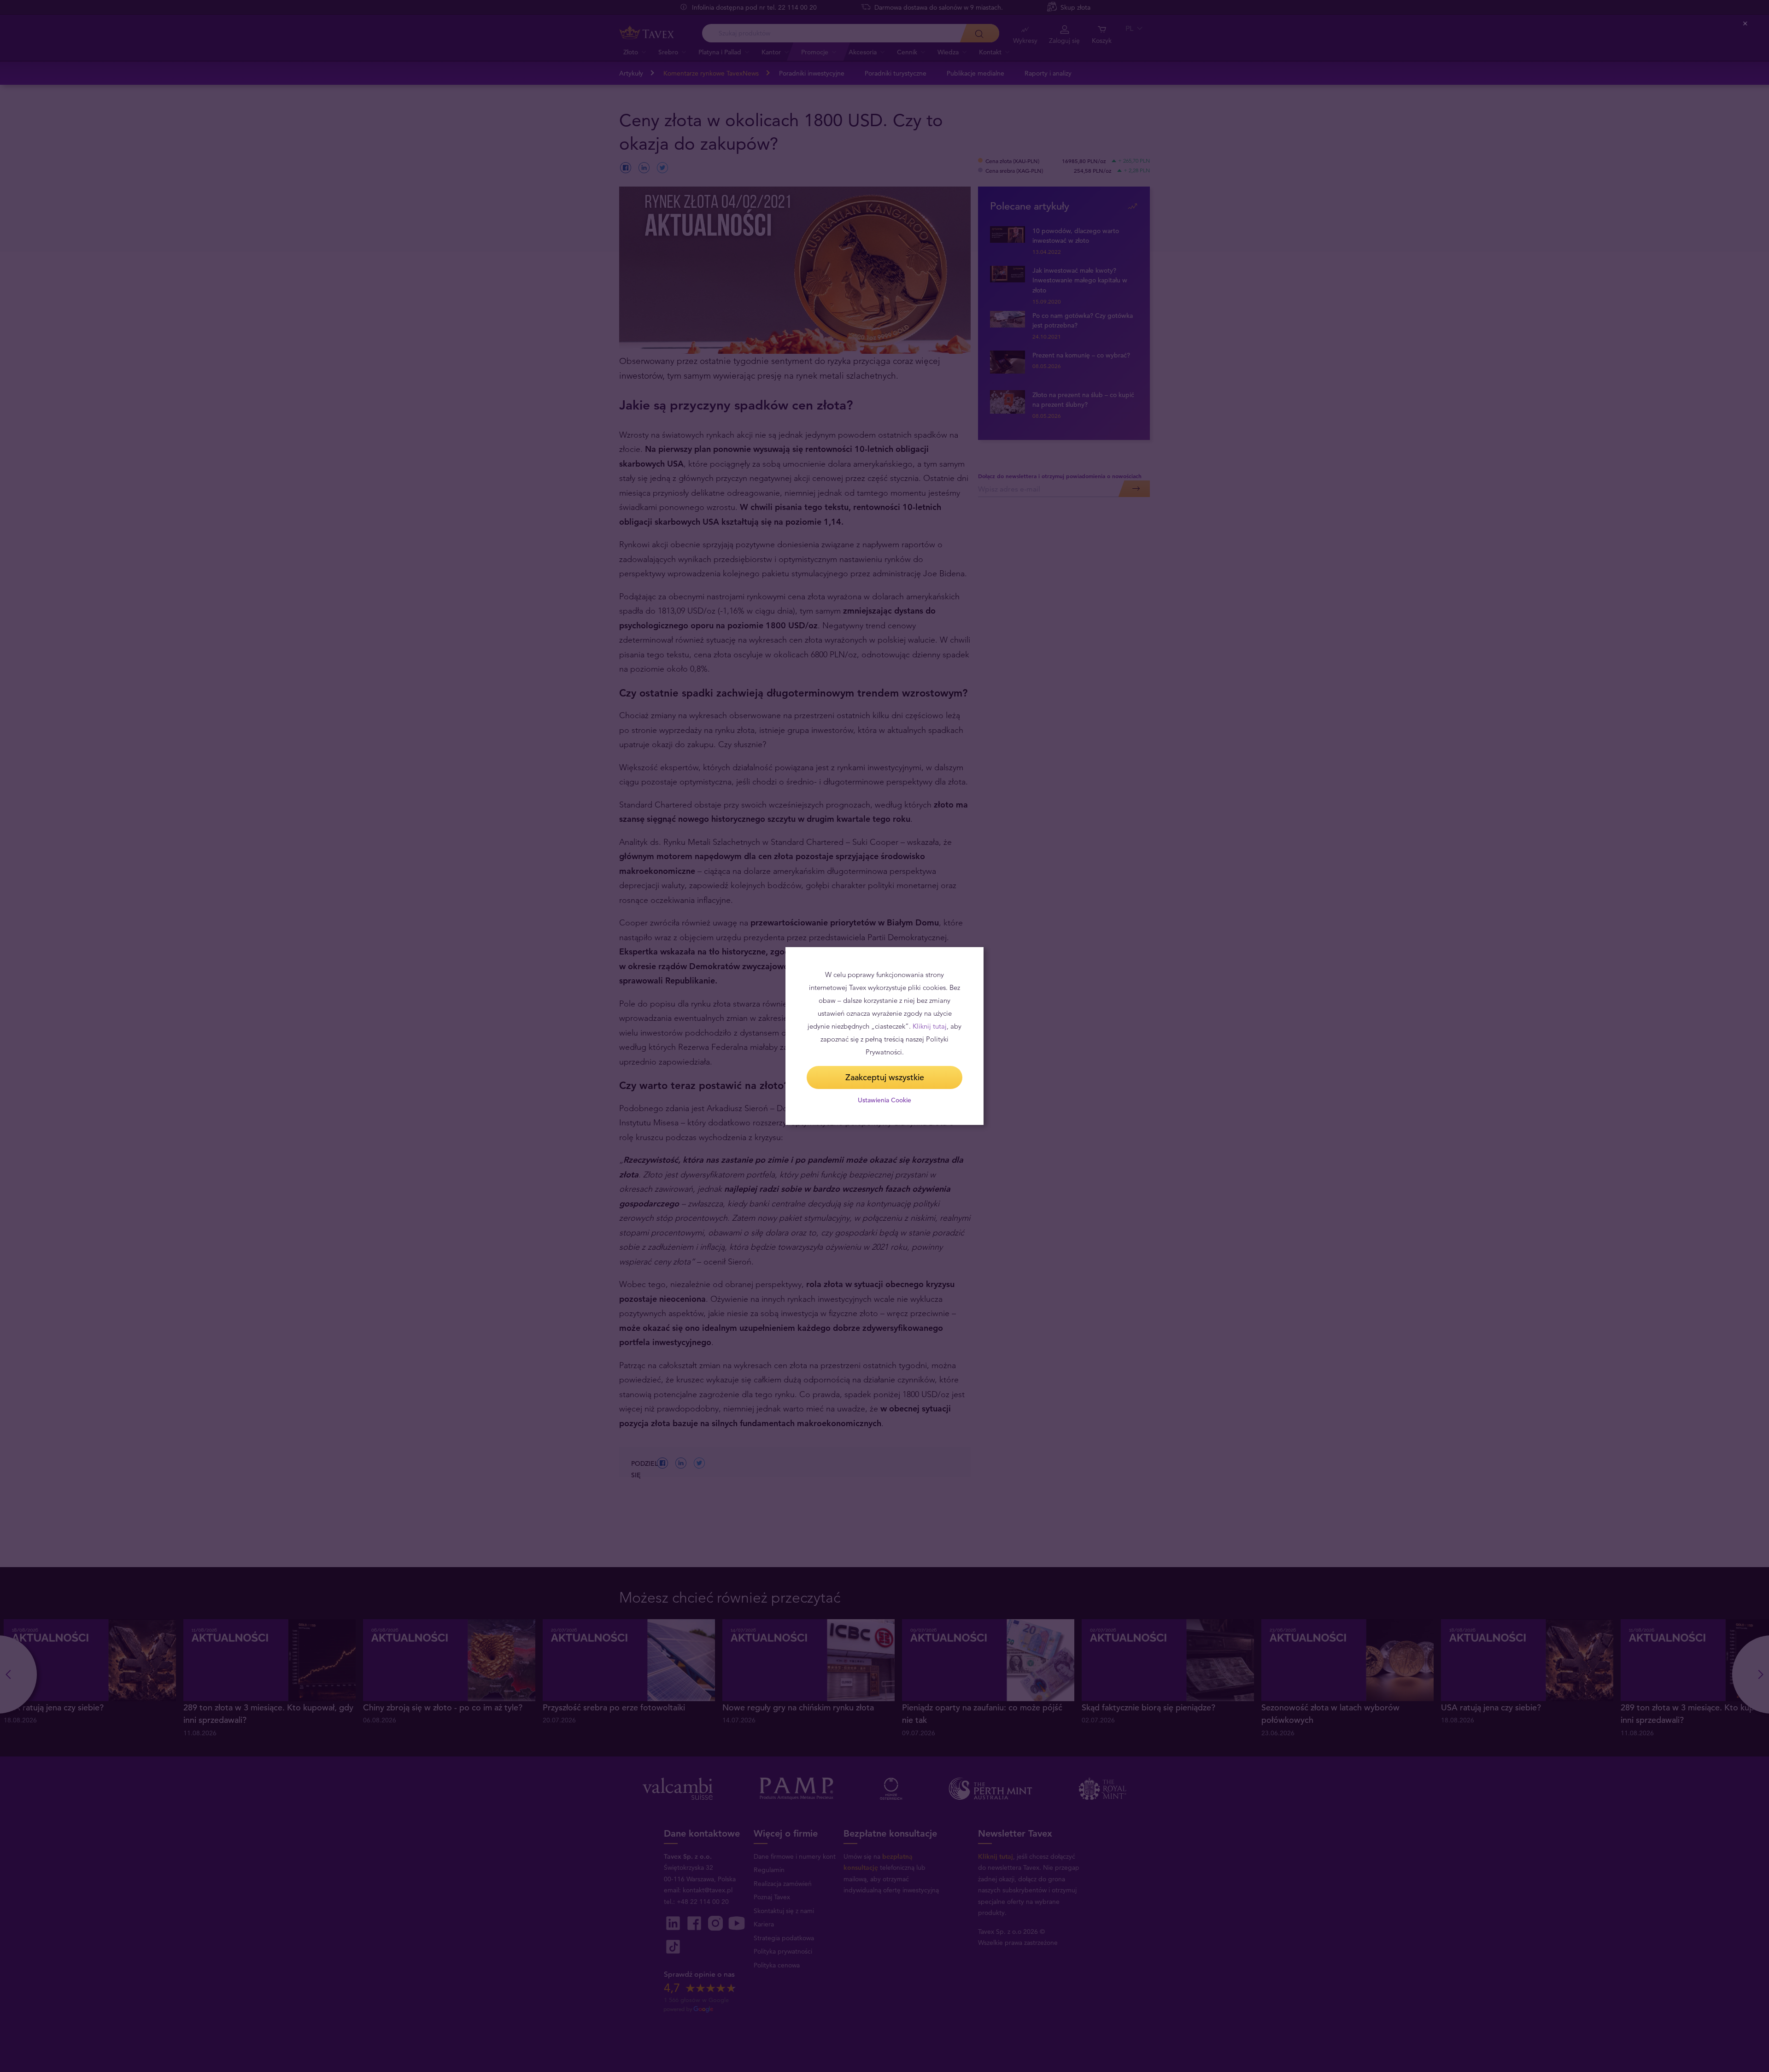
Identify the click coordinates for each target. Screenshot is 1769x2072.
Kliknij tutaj (930, 1026)
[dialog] (884, 1036)
